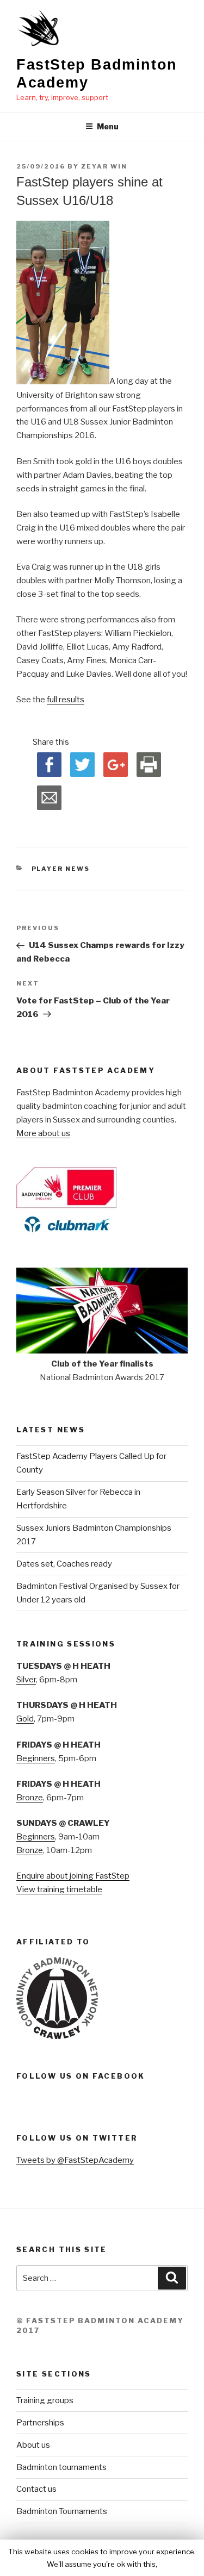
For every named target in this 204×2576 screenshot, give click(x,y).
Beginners (36, 1758)
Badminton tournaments (61, 2467)
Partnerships (40, 2423)
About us (33, 2445)
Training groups (45, 2400)
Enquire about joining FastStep (73, 1876)
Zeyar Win (104, 166)
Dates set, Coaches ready (64, 1564)
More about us (43, 1133)
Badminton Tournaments (62, 2511)
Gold (25, 1719)
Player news (61, 869)
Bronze (30, 1798)
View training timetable (59, 1889)
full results (66, 700)
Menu (108, 126)
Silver (26, 1680)
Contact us (36, 2489)
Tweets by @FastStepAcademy (75, 2160)
